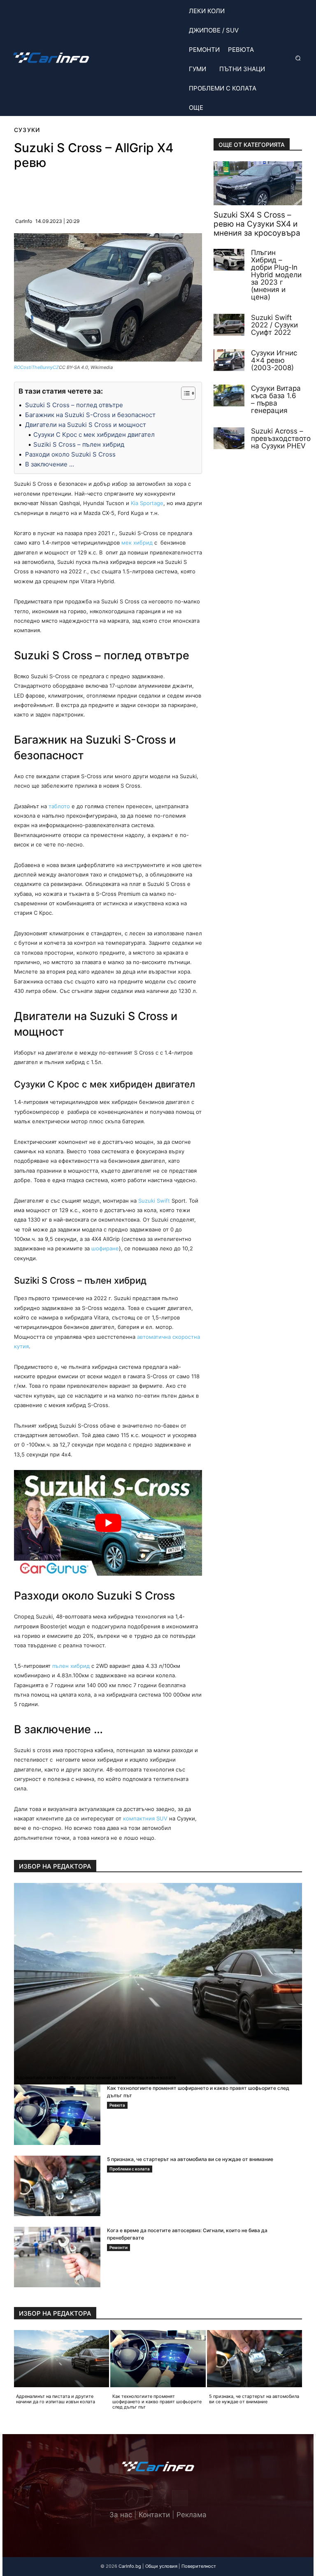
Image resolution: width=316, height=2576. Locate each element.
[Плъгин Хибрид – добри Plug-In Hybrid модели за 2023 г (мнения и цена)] (229, 260)
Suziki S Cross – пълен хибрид (79, 444)
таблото (59, 806)
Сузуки (27, 130)
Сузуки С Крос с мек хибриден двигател (94, 435)
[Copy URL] (136, 190)
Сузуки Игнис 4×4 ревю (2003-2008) (274, 360)
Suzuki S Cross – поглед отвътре (74, 405)
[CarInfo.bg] (51, 58)
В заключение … (50, 464)
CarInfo (24, 221)
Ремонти (118, 2247)
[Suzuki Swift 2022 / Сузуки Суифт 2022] (229, 325)
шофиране (105, 1248)
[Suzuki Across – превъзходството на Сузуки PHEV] (229, 438)
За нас (121, 2515)
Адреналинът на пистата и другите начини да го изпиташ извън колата (96, 2077)
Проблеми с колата (130, 2169)
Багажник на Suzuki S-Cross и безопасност (90, 415)
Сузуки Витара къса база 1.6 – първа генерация (276, 399)
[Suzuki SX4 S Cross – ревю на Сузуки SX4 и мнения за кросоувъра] (258, 183)
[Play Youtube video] (108, 1523)
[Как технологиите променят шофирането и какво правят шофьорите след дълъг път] (57, 2115)
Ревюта (117, 2105)
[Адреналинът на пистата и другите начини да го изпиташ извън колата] (158, 1984)
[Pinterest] (98, 190)
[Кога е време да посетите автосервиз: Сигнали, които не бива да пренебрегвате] (57, 2257)
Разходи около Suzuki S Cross (70, 454)
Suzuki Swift (154, 1201)
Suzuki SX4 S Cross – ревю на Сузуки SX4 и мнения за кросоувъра (257, 224)
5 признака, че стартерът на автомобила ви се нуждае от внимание (190, 2159)
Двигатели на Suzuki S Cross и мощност (86, 425)
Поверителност (199, 2566)
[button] (297, 58)
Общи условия (161, 2566)
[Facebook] (79, 190)
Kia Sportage (147, 503)
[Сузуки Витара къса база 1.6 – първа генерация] (229, 395)
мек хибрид (137, 543)
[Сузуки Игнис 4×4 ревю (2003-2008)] (229, 360)
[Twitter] (158, 2498)
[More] (156, 190)
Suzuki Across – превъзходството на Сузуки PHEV (281, 438)
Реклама (192, 2515)
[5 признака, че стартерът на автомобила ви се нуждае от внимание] (57, 2186)
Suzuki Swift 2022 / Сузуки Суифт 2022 (274, 325)
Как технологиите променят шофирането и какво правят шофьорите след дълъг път (157, 2402)
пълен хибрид (71, 1666)
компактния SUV (145, 1818)
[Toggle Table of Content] (184, 393)
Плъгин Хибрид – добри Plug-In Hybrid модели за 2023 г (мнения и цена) (276, 275)
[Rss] (180, 2498)
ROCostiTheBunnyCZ (36, 367)
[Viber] (117, 190)
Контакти (154, 2515)
